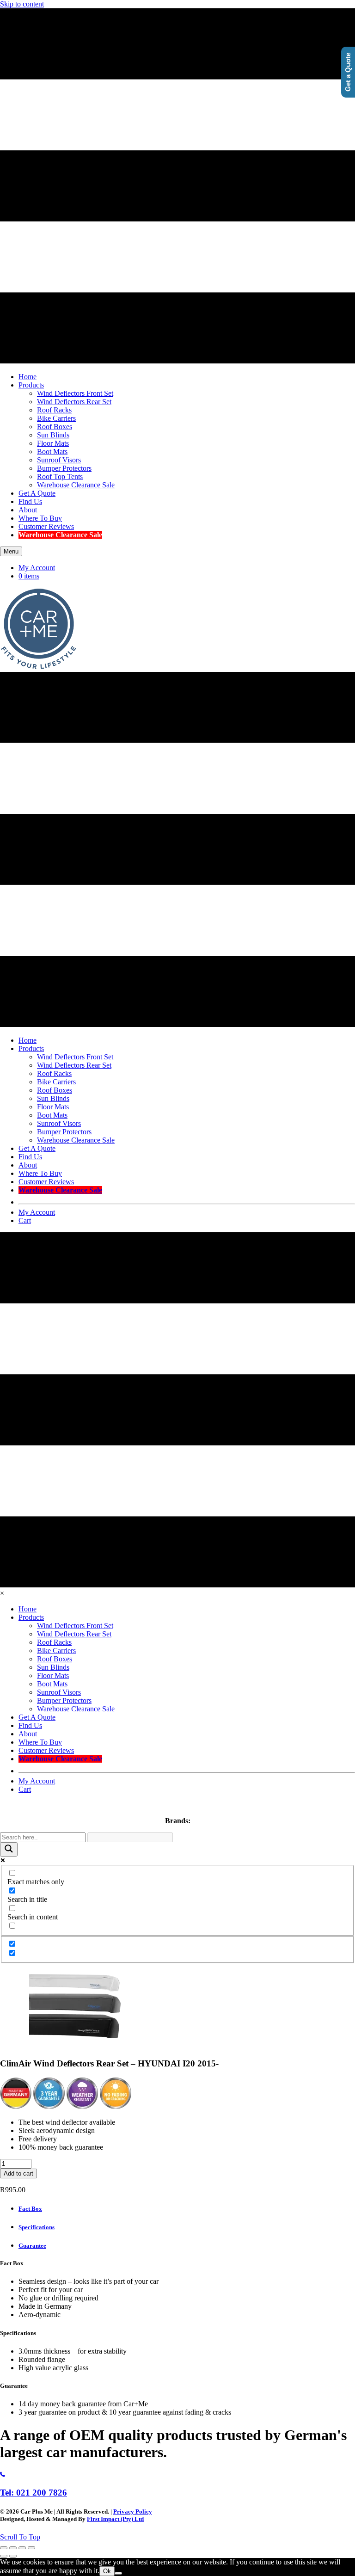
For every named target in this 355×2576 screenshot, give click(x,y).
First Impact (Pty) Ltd (115, 2519)
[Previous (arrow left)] (4, 2556)
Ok (107, 2571)
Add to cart (18, 2173)
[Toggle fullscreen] (13, 2548)
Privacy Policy (133, 2511)
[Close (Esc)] (31, 2548)
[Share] (22, 2548)
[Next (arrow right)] (13, 2556)
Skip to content (22, 4)
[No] (118, 2573)
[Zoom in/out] (4, 2548)
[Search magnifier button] (9, 1849)
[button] (20, 2537)
